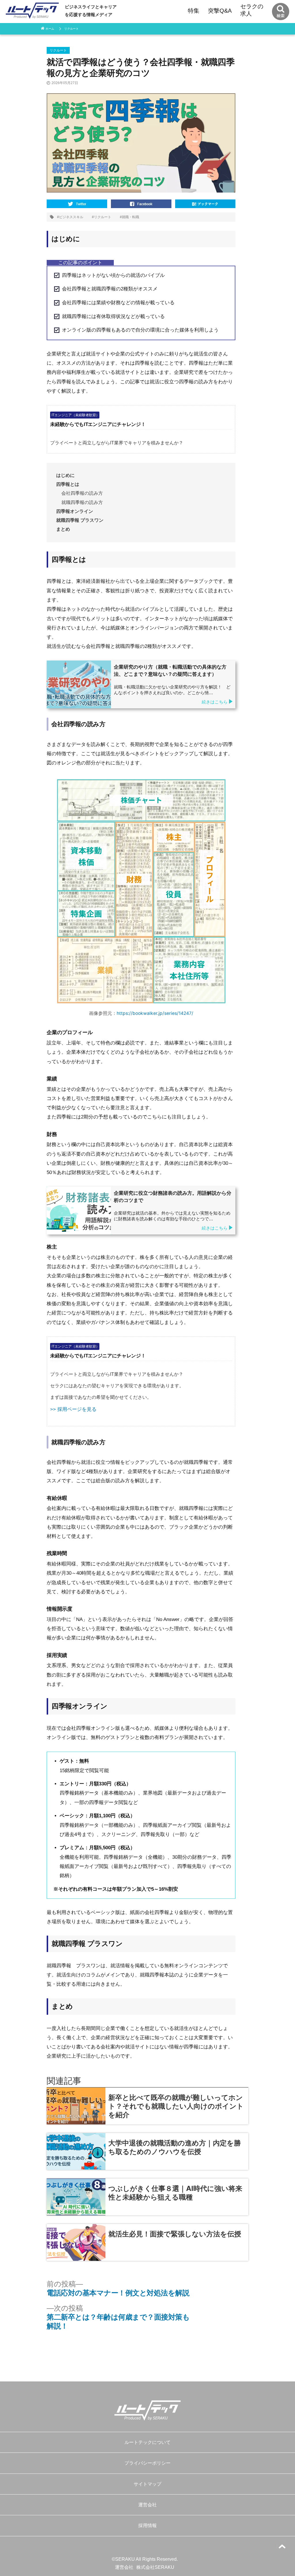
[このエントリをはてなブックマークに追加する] (205, 202)
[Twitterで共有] (77, 202)
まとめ (63, 529)
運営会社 (147, 2505)
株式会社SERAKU (155, 2567)
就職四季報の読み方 (82, 502)
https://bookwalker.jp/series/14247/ (155, 1013)
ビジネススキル (71, 217)
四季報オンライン (75, 511)
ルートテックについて (147, 2442)
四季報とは (68, 484)
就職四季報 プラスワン (80, 520)
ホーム (50, 29)
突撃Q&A (220, 11)
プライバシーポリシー (147, 2463)
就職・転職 (131, 217)
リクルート (71, 29)
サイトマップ (147, 2484)
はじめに (65, 475)
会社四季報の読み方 (82, 493)
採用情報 (147, 2525)
